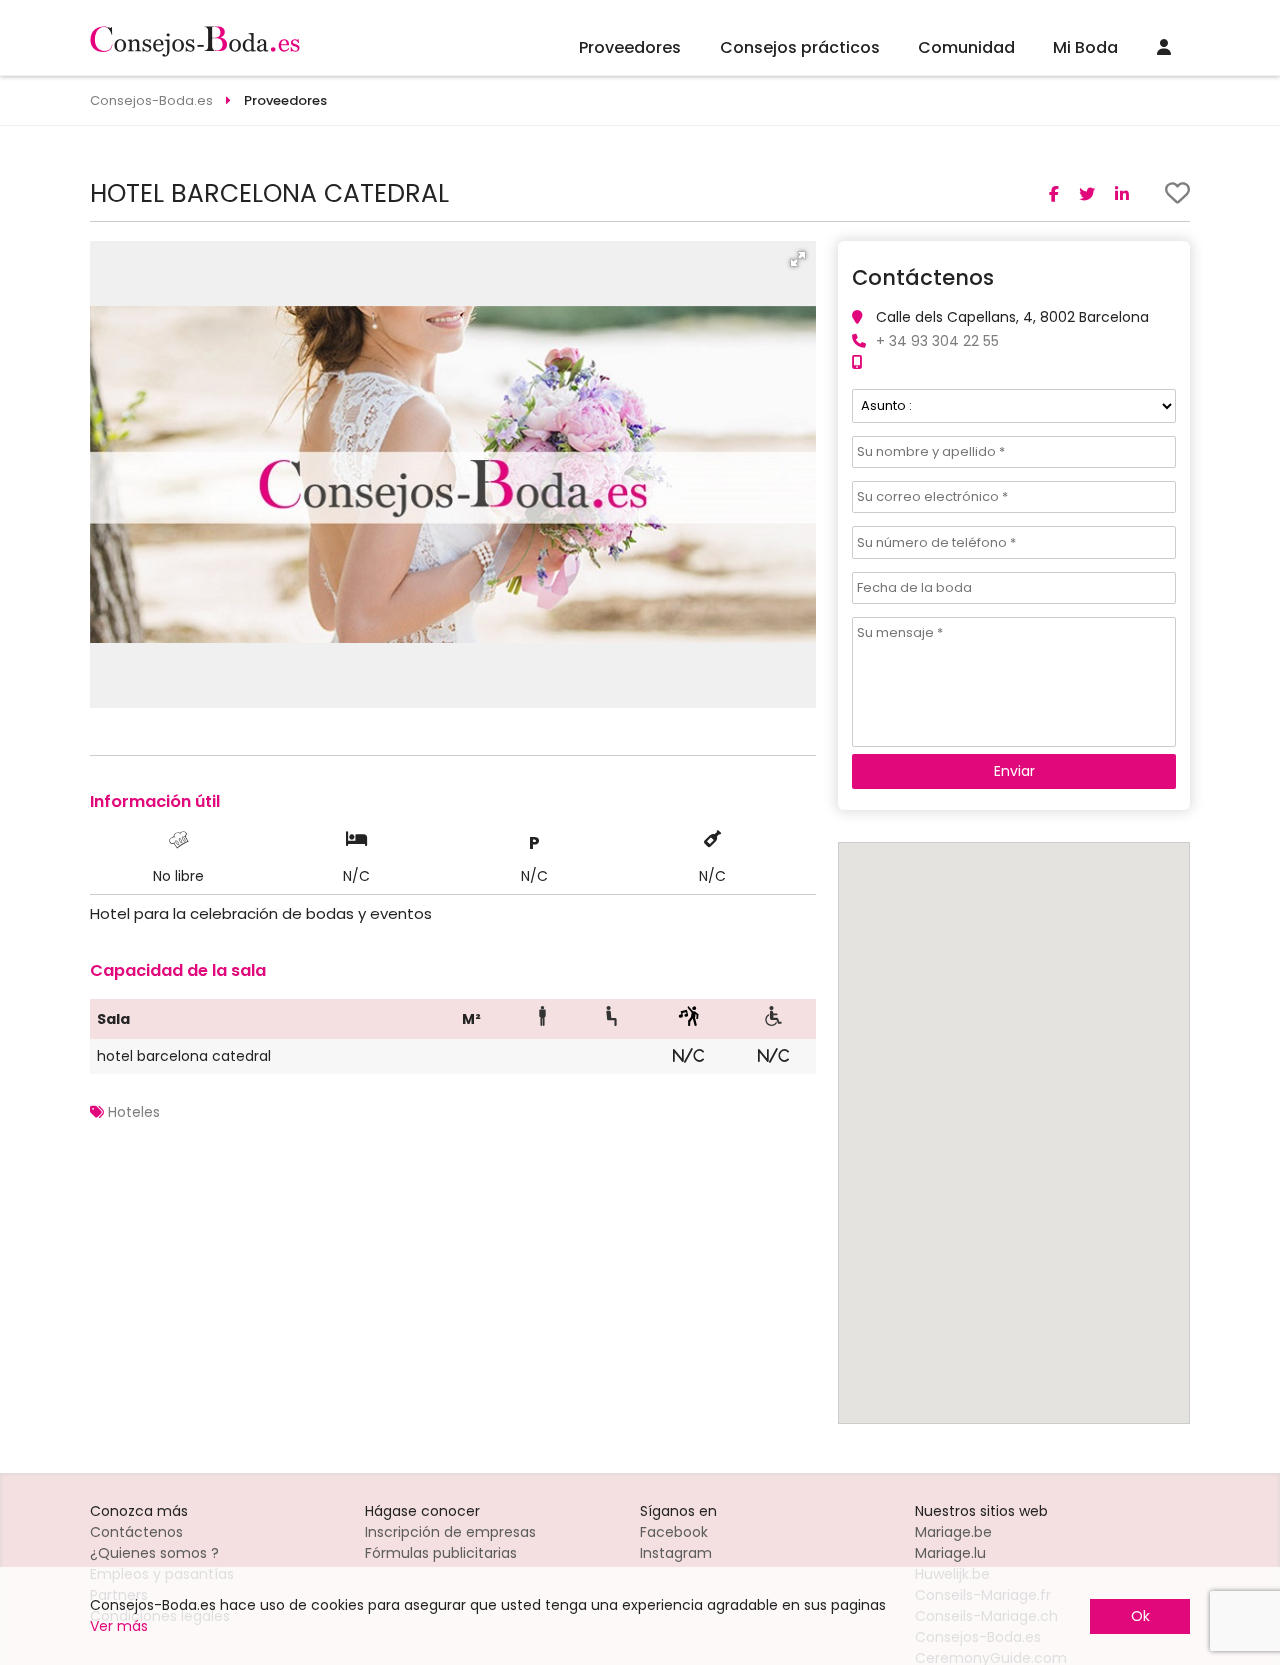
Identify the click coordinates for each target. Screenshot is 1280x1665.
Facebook (674, 1532)
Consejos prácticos (800, 47)
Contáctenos (136, 1532)
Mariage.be (953, 1532)
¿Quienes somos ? (154, 1553)
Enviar (1014, 771)
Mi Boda (1085, 47)
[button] (798, 259)
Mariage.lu (950, 1553)
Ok (1140, 1616)
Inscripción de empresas (450, 1532)
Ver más (119, 1626)
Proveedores (630, 47)
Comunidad (966, 47)
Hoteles (134, 1112)
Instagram (676, 1553)
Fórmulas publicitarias (441, 1553)
